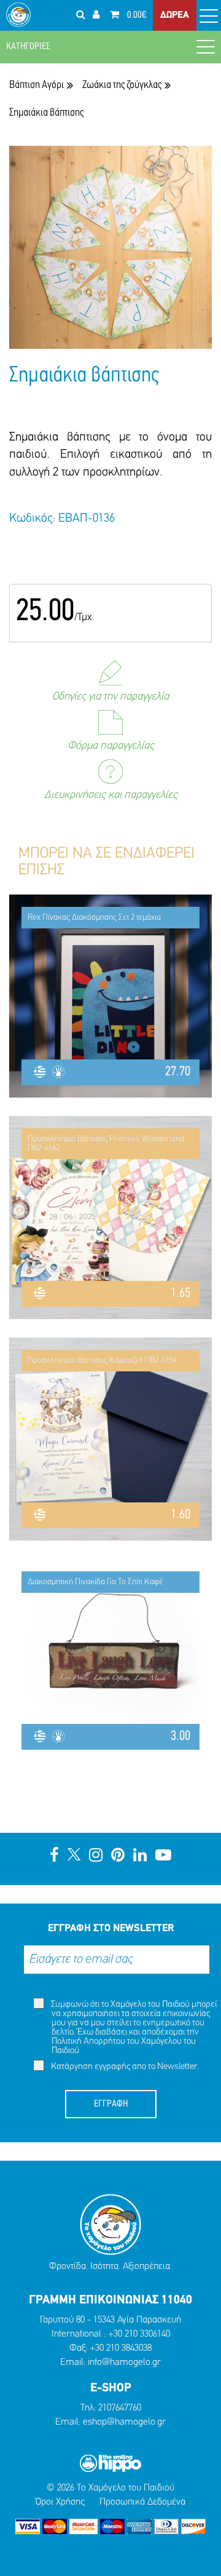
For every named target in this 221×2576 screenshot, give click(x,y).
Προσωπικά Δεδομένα (142, 2502)
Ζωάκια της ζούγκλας (122, 85)
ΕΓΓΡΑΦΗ (111, 2104)
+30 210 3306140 (139, 2334)
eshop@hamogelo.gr (124, 2422)
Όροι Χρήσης (60, 2502)
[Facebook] (54, 1856)
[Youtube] (163, 1856)
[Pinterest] (118, 1856)
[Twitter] (74, 1856)
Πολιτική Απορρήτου (88, 2042)
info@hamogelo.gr (124, 2363)
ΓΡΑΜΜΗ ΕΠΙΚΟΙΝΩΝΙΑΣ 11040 (110, 2300)
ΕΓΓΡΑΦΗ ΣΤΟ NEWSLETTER (111, 1928)
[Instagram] (96, 1856)
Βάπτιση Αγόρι (37, 85)
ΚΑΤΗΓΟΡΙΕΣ (28, 47)
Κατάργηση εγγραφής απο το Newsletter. (124, 2067)
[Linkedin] (140, 1856)
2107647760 (120, 2408)
